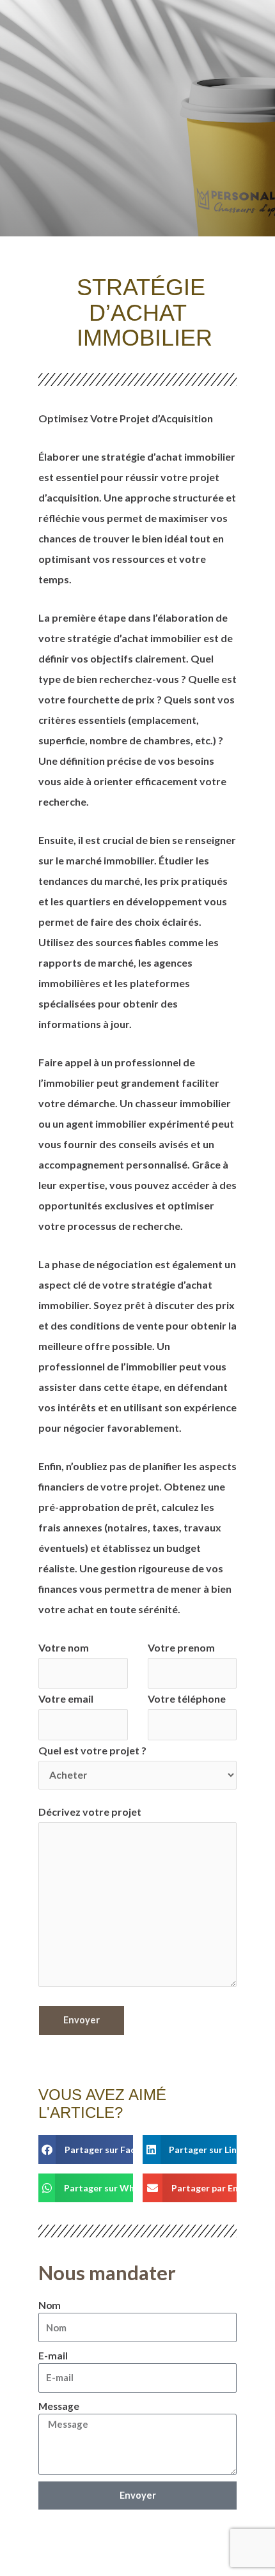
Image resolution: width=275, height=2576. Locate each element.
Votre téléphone (187, 1698)
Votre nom (64, 1647)
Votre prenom (181, 1647)
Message (59, 2406)
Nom (50, 2305)
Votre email (66, 1698)
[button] (86, 2150)
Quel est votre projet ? (92, 1750)
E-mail (53, 2356)
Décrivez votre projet (90, 1812)
